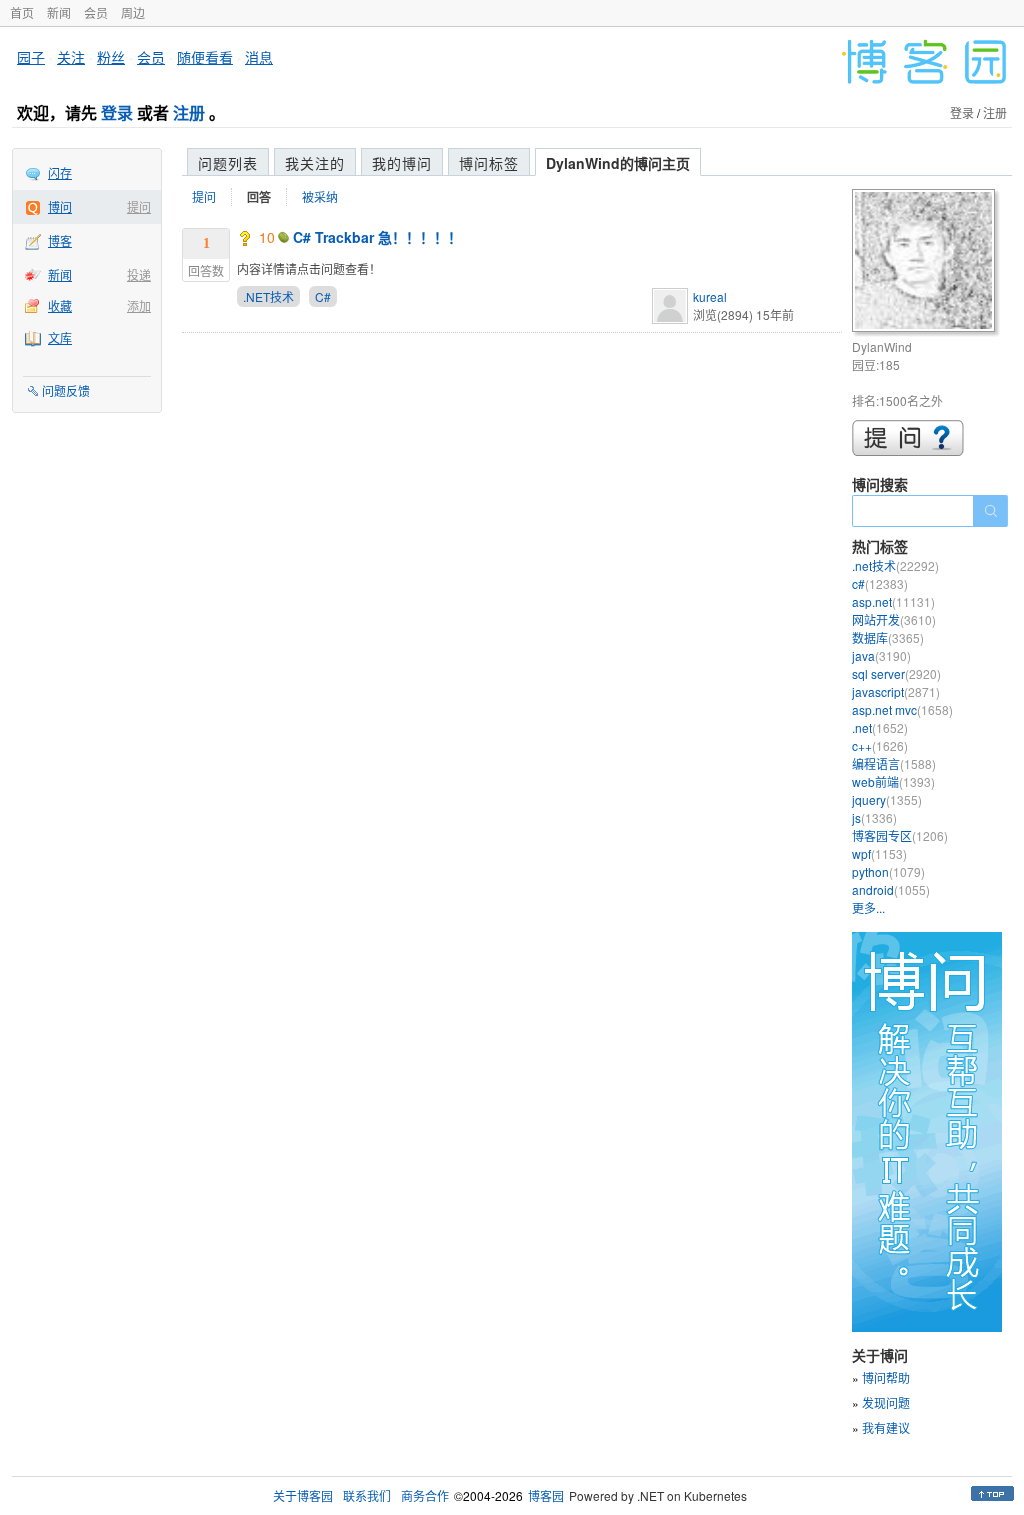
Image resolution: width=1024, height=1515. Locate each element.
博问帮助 (886, 1377)
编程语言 (894, 763)
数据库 (888, 637)
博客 (60, 240)
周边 (133, 12)
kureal (710, 296)
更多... (868, 907)
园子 (31, 57)
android (891, 889)
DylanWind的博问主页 (618, 163)
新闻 (59, 12)
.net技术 (895, 565)
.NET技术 (268, 296)
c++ (880, 745)
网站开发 (894, 619)
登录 (117, 112)
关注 (71, 57)
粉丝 (111, 57)
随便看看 (205, 57)
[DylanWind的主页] (926, 263)
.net (880, 727)
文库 (60, 337)
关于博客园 (303, 1495)
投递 (139, 274)
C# (323, 296)
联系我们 (367, 1495)
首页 (22, 12)
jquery (887, 799)
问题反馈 (66, 390)
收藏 (60, 305)
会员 (96, 12)
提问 (139, 206)
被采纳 (320, 196)
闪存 (60, 172)
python (888, 871)
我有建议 (886, 1427)
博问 (60, 206)
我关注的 (315, 163)
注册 (189, 112)
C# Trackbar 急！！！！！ (377, 237)
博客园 (546, 1495)
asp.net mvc (902, 709)
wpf (879, 853)
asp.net (893, 601)
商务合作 (425, 1495)
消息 (259, 57)
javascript (896, 691)
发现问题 (886, 1402)
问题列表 (228, 163)
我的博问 (402, 163)
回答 (259, 197)
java (881, 655)
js (874, 817)
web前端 (893, 781)
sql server (896, 673)
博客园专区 (900, 835)
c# (880, 583)
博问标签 (489, 163)
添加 (139, 305)
